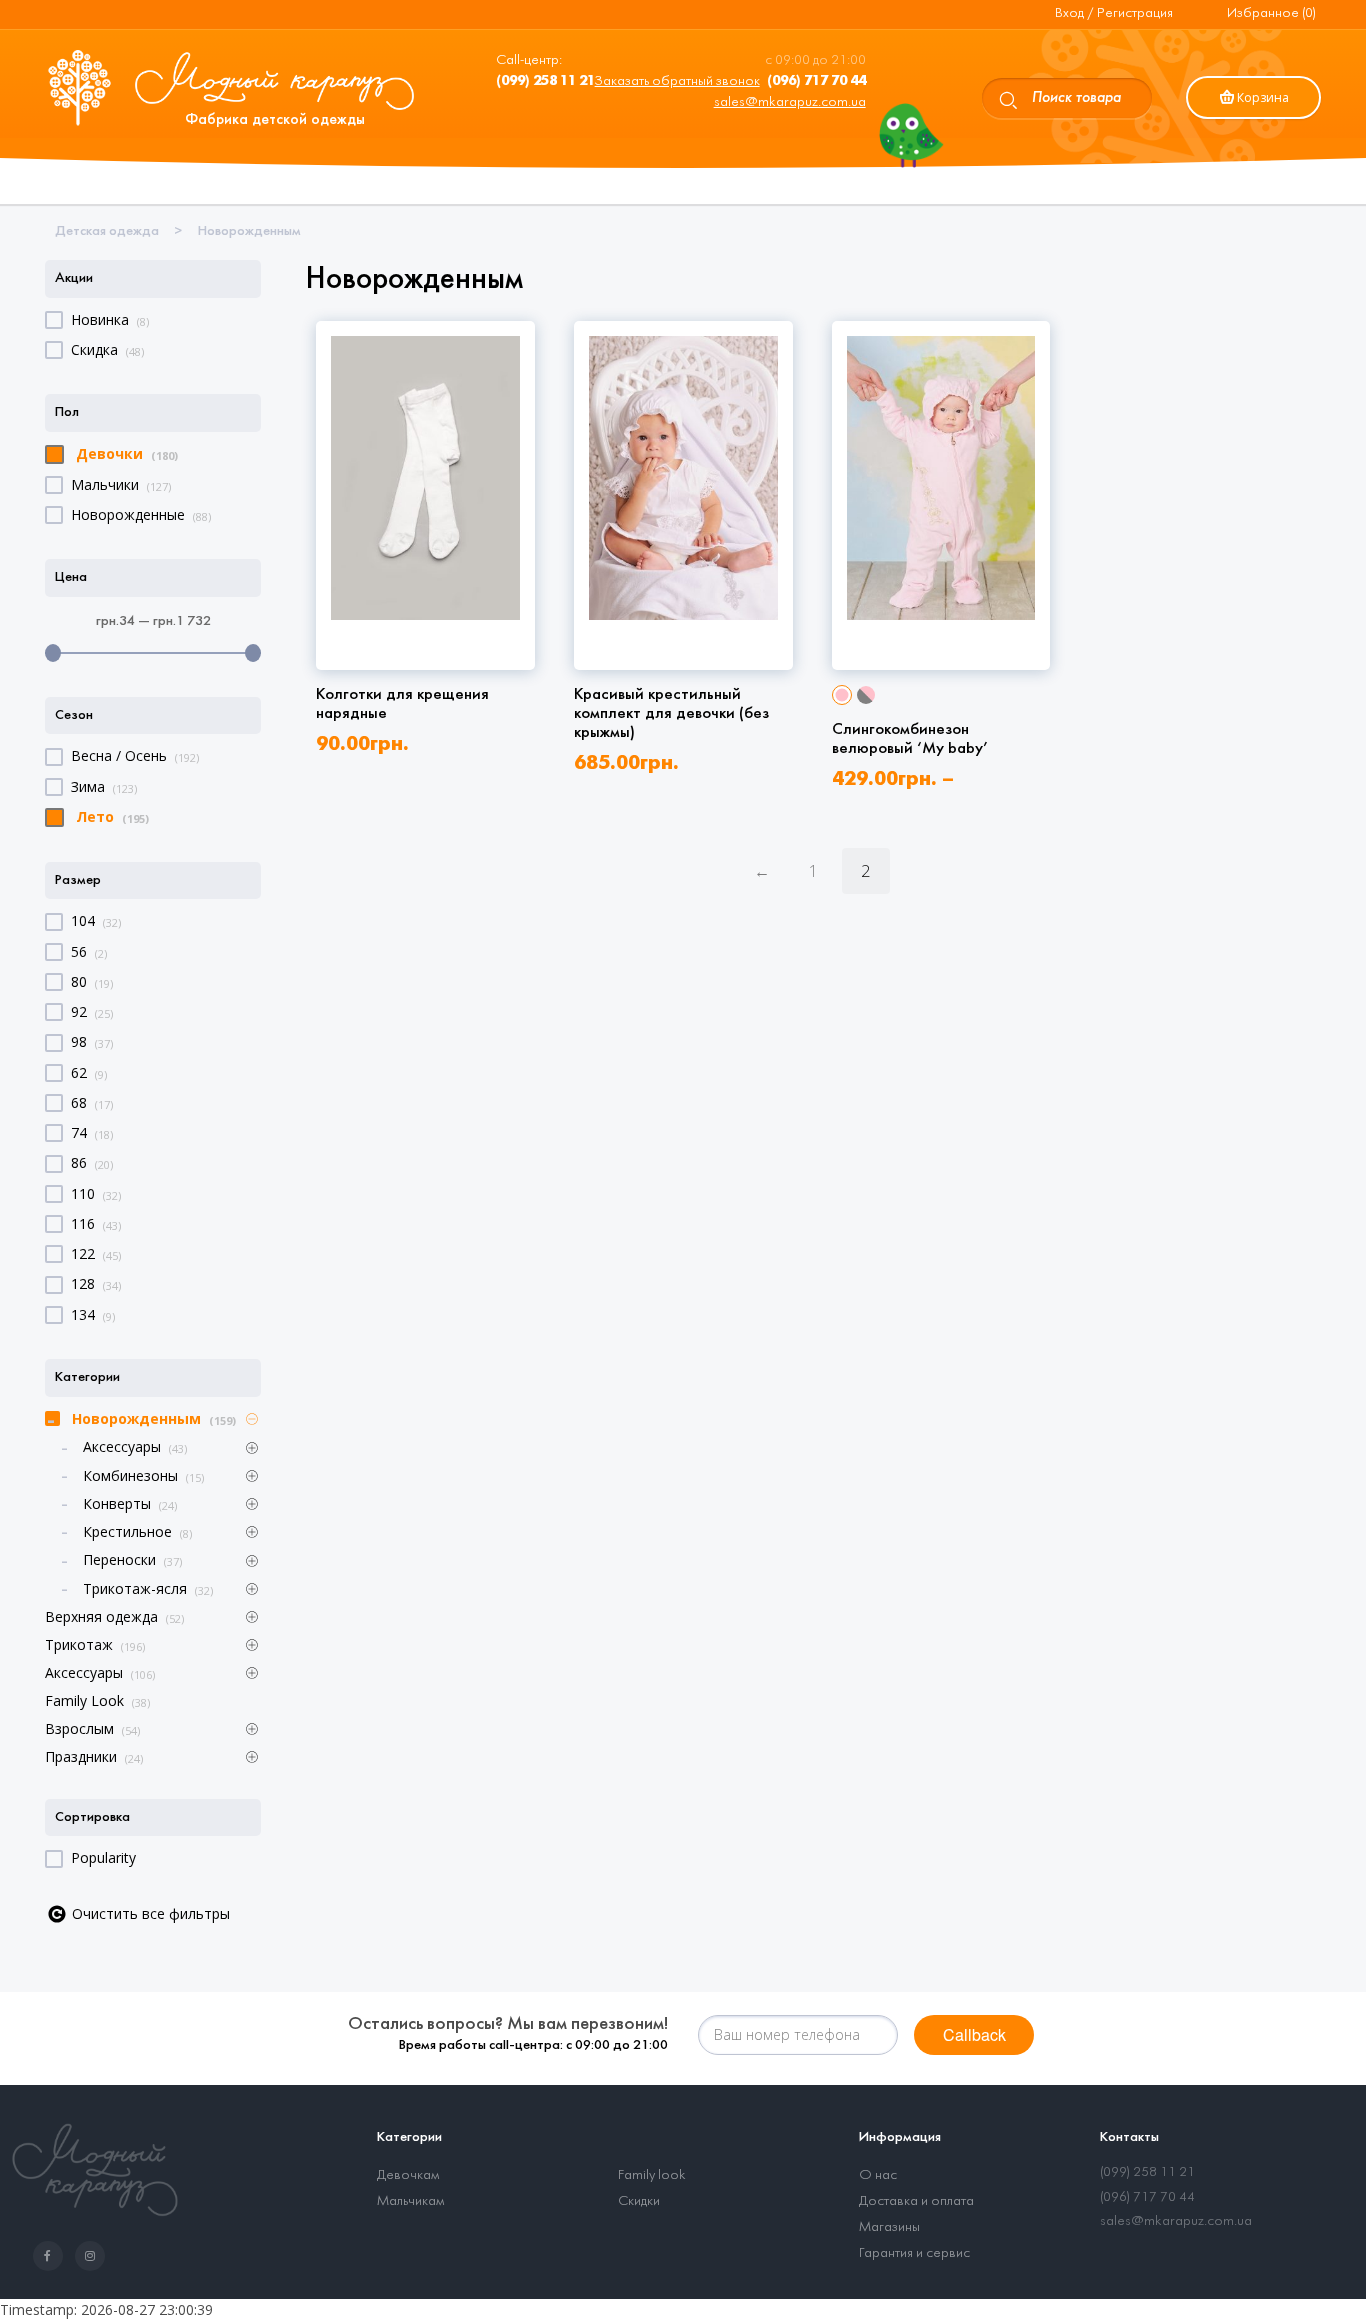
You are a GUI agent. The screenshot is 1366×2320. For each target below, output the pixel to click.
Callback (974, 2034)
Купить (431, 587)
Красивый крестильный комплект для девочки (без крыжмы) (671, 713)
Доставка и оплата (916, 2201)
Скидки (639, 2201)
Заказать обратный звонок (677, 81)
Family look (652, 2175)
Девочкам (408, 2175)
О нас (878, 2175)
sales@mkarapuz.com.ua (790, 102)
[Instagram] (94, 2256)
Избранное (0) (1271, 13)
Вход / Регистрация (1114, 13)
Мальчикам (410, 2201)
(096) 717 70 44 (1147, 2197)
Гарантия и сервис (914, 2253)
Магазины (889, 2227)
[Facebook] (52, 2256)
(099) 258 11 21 (1147, 2172)
